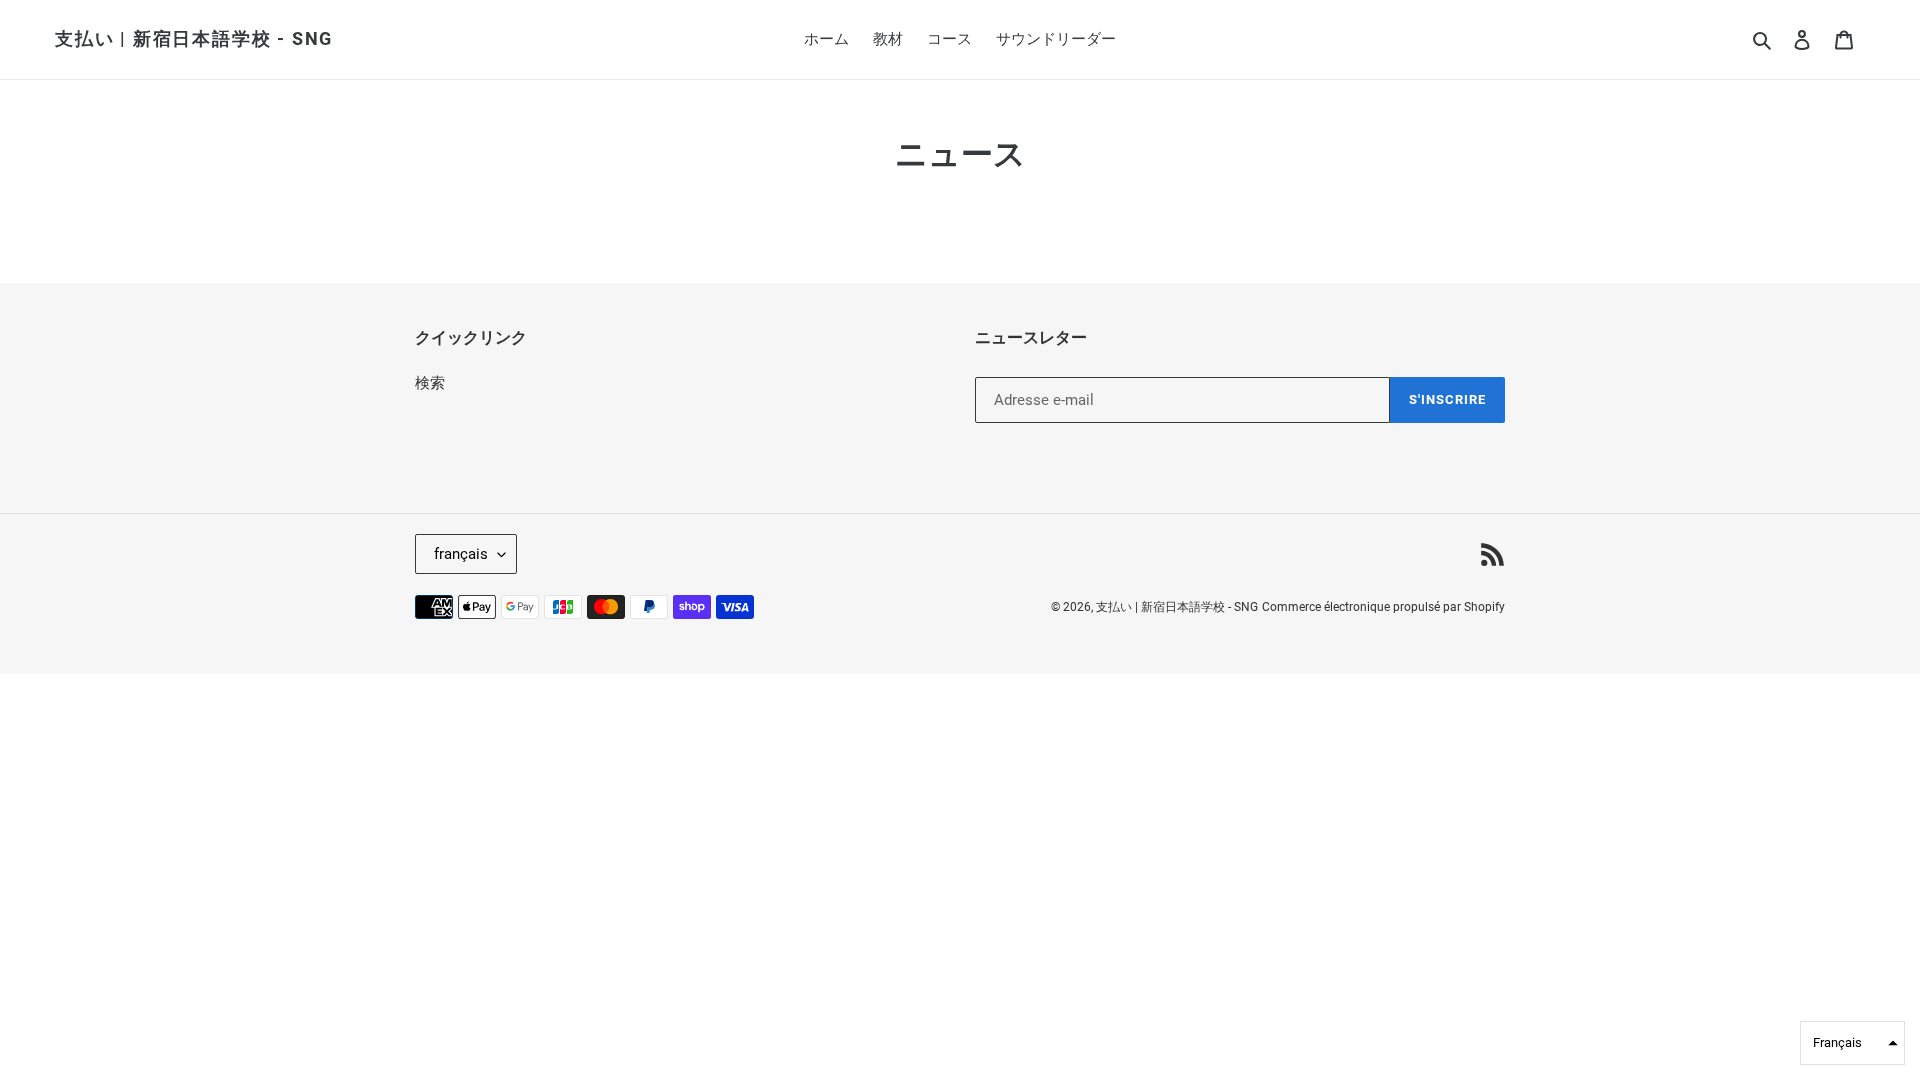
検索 (430, 383)
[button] (1852, 1043)
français (461, 554)
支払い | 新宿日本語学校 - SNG (194, 38)
